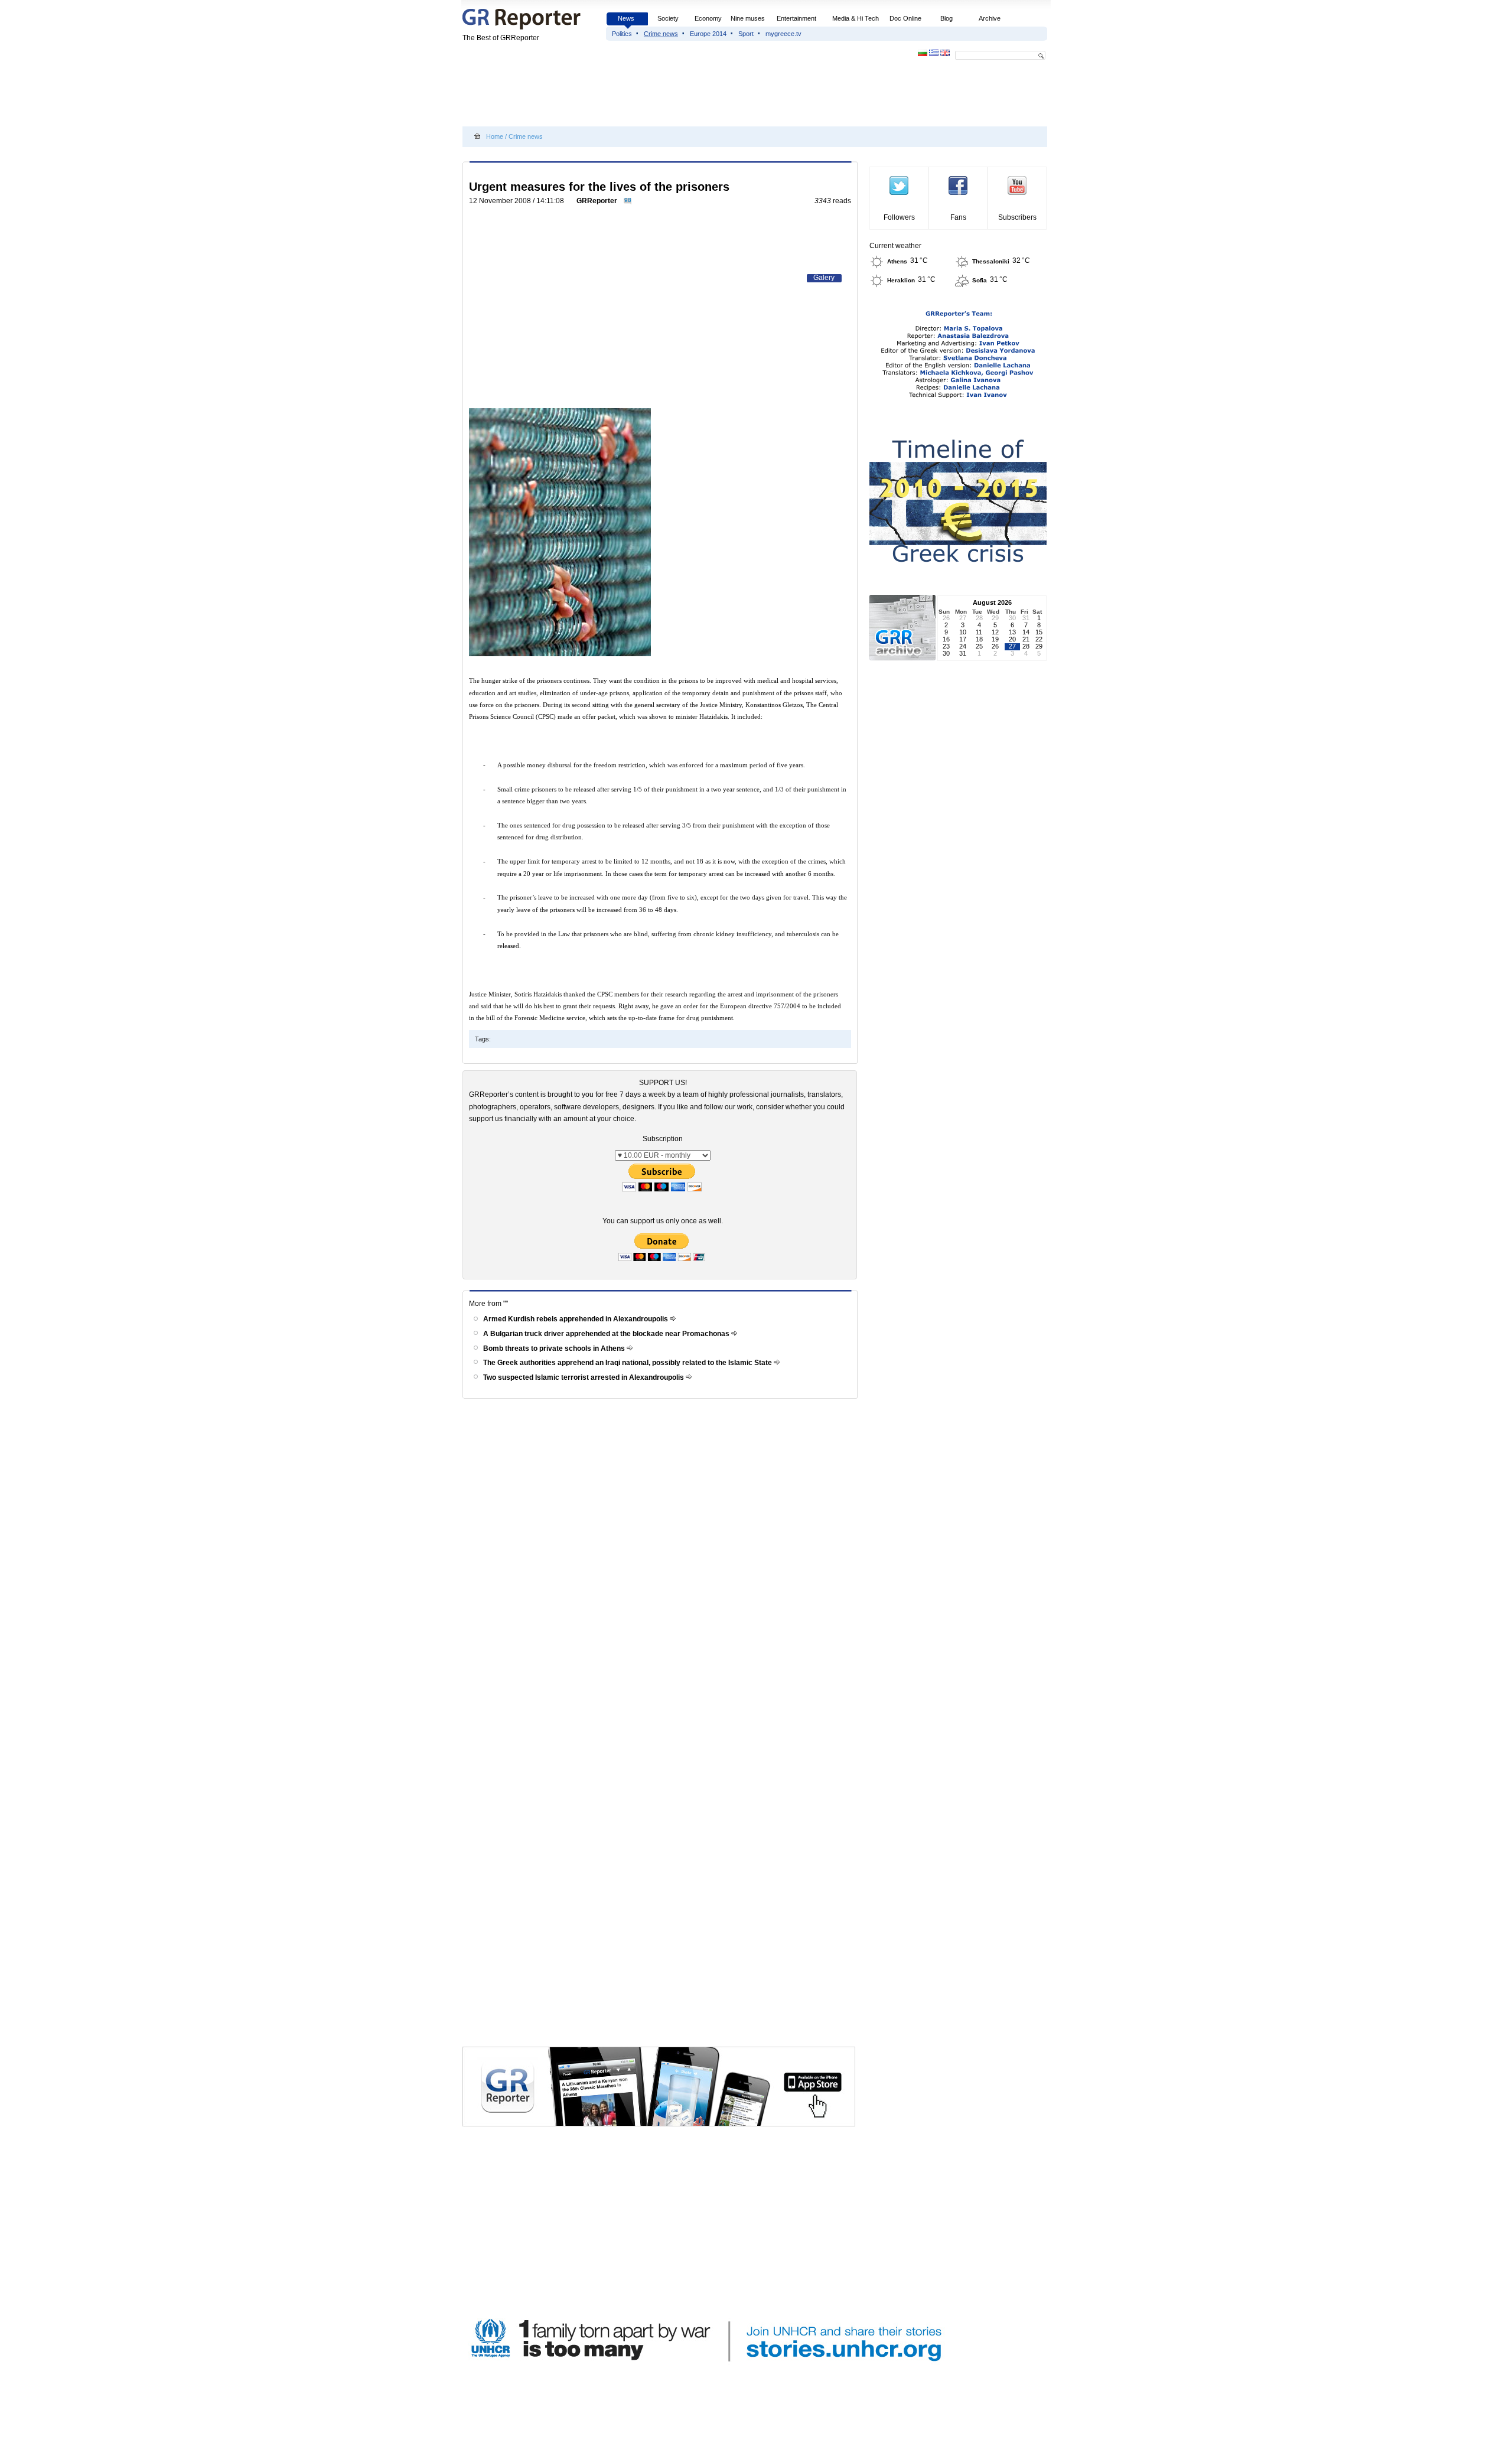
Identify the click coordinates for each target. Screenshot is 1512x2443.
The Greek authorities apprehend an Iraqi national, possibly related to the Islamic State (628, 1363)
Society (668, 18)
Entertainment (796, 18)
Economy (708, 18)
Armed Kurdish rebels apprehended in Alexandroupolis (576, 1319)
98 (628, 200)
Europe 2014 (708, 34)
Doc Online (905, 18)
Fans (958, 217)
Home (495, 136)
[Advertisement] (677, 96)
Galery (824, 278)
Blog (946, 18)
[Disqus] (662, 1571)
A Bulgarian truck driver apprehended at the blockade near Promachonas (607, 1334)
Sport (746, 34)
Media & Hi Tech (856, 18)
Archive (990, 18)
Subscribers (1017, 217)
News (627, 18)
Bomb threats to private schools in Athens (555, 1348)
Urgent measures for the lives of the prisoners (599, 187)
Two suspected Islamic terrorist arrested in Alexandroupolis (584, 1377)
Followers (899, 217)
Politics (622, 34)
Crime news (661, 34)
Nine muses (748, 18)
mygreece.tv (783, 34)
